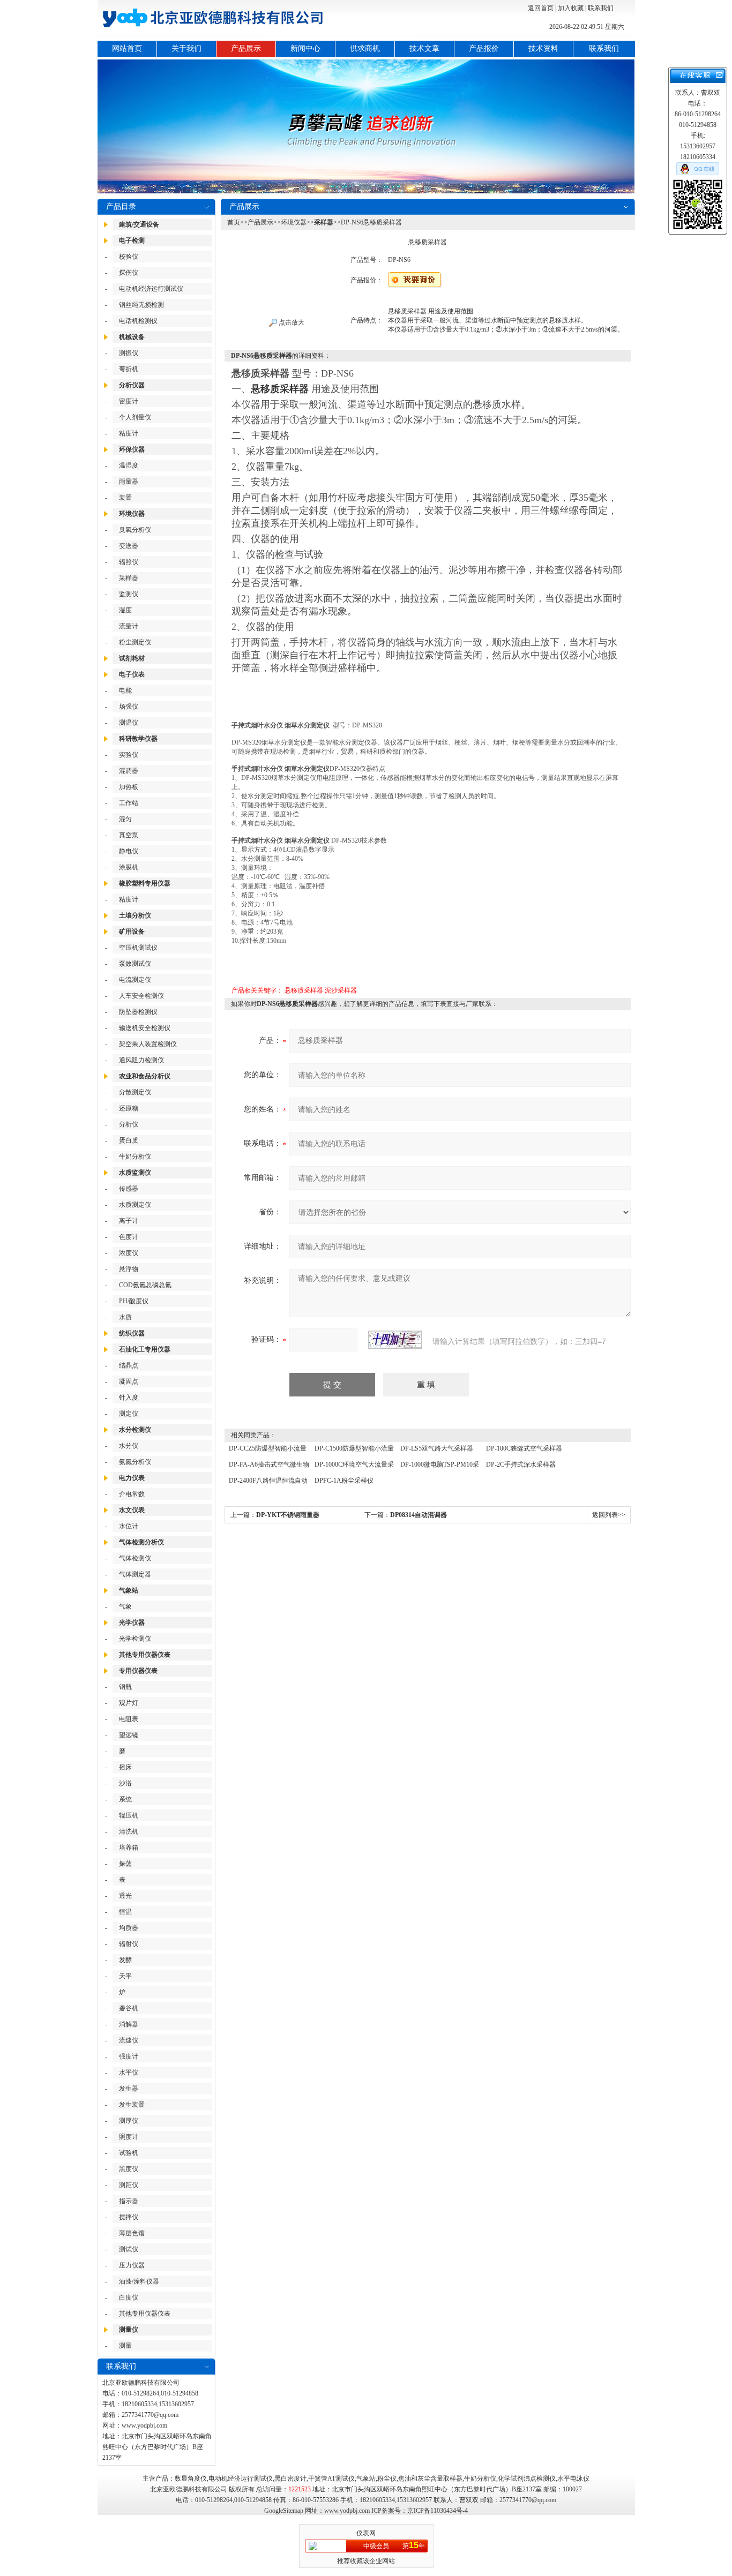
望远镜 (129, 1735)
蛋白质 (129, 1140)
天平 (125, 1976)
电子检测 (132, 241)
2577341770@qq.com (150, 2415)
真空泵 (129, 835)
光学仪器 (132, 1623)
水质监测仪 (135, 1173)
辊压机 (129, 1815)
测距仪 (129, 2185)
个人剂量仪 (135, 417)
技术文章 (424, 48)
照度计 (129, 2137)
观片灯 (129, 1703)
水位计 (129, 1526)
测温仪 (129, 723)
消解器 (129, 2024)
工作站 (129, 803)
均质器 (129, 1928)
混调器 (129, 771)
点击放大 (291, 322)
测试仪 (129, 2249)
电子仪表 (132, 674)
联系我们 (601, 8)
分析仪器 (132, 385)
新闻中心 (305, 48)
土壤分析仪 (135, 915)
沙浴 (125, 1783)
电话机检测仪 (138, 321)
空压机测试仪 (138, 948)
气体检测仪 (135, 1558)
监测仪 (129, 594)
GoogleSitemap (284, 2511)
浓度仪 (129, 1253)
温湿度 (129, 465)
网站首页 (127, 48)
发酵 (125, 1960)
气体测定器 (135, 1574)
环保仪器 (132, 449)
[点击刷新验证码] (395, 1340)
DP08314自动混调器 (419, 1515)
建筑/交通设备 (139, 224)
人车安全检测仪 (141, 996)
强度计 (129, 2056)
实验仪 (129, 755)
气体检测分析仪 (141, 1542)
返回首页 (541, 8)
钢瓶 (125, 1687)
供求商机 (365, 48)
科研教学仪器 (138, 739)
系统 (125, 1799)
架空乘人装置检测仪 (148, 1044)
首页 (234, 222)
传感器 (129, 1189)
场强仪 (129, 707)
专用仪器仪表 (138, 1671)
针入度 (129, 1398)
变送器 (129, 546)
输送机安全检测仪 (145, 1028)
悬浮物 (129, 1269)
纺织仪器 (132, 1333)
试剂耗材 (132, 658)
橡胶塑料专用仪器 (145, 883)
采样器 (129, 578)
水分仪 (129, 1446)
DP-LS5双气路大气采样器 (437, 1448)
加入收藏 (571, 8)
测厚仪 (129, 2121)
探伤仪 (129, 273)
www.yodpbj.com (144, 2425)
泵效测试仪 (135, 964)
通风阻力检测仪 (141, 1060)
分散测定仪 (135, 1092)
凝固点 (129, 1381)
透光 (125, 1896)
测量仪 (129, 2330)
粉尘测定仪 (135, 642)
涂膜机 (129, 867)
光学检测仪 (135, 1639)
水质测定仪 (135, 1205)
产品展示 (246, 48)
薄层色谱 (132, 2233)
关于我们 (186, 48)
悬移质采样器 (304, 990)
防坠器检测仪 (138, 1012)
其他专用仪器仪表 (145, 1655)
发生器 (129, 2089)
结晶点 (129, 1365)
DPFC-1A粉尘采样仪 (344, 1481)
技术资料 (543, 48)
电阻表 (129, 1719)
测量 (125, 2346)
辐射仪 (129, 1944)
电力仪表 (132, 1478)
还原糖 (129, 1108)
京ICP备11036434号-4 (438, 2511)
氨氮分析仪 (135, 1462)
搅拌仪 (129, 2217)
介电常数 (132, 1494)
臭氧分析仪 (135, 530)
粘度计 (129, 433)
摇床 (125, 1767)
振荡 (125, 1864)
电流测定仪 (135, 980)
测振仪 (129, 353)
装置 (125, 498)
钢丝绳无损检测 (141, 305)
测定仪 (129, 1414)
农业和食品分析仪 (145, 1076)
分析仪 (129, 1124)
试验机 (129, 2153)
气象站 (129, 1590)
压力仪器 (132, 2265)
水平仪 (129, 2072)
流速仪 (129, 2040)
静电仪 (129, 851)
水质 (125, 1317)
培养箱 (129, 1847)
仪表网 (366, 2533)
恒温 (125, 1912)
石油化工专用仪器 (145, 1349)
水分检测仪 (135, 1430)
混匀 (125, 819)
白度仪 (129, 2297)
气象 (125, 1606)
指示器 (129, 2201)
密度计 (129, 401)
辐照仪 (129, 562)
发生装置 (132, 2105)
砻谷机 (129, 2008)
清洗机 (129, 1831)
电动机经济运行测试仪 (151, 289)
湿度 (125, 610)
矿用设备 (132, 932)
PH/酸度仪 (134, 1301)
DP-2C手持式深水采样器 (521, 1465)
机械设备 (132, 337)
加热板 (129, 787)
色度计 (129, 1237)
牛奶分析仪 (135, 1156)
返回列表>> (609, 1515)
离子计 (129, 1221)
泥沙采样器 (341, 990)
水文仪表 (132, 1510)
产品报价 (484, 48)
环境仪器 (132, 514)
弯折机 (129, 369)
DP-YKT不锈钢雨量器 (288, 1515)
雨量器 (129, 482)
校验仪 (129, 257)
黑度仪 (129, 2169)
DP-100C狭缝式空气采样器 (524, 1448)
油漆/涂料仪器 (139, 2281)
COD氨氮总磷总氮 (145, 1285)
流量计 (129, 626)
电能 (125, 690)
